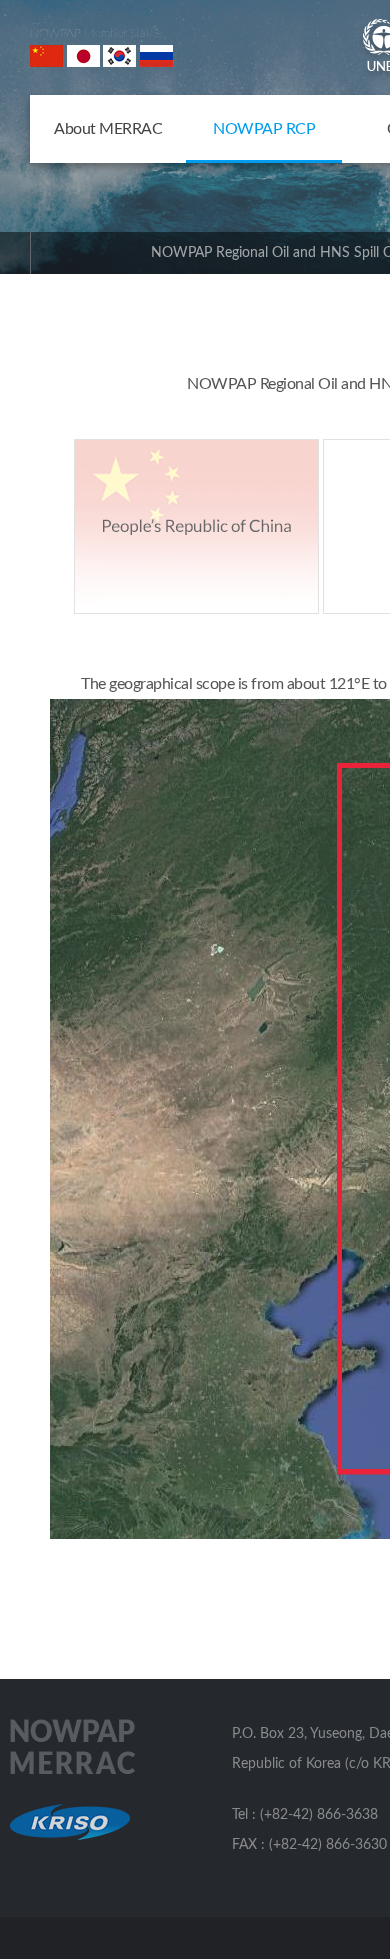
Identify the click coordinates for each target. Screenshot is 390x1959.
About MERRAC (108, 129)
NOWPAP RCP (264, 129)
